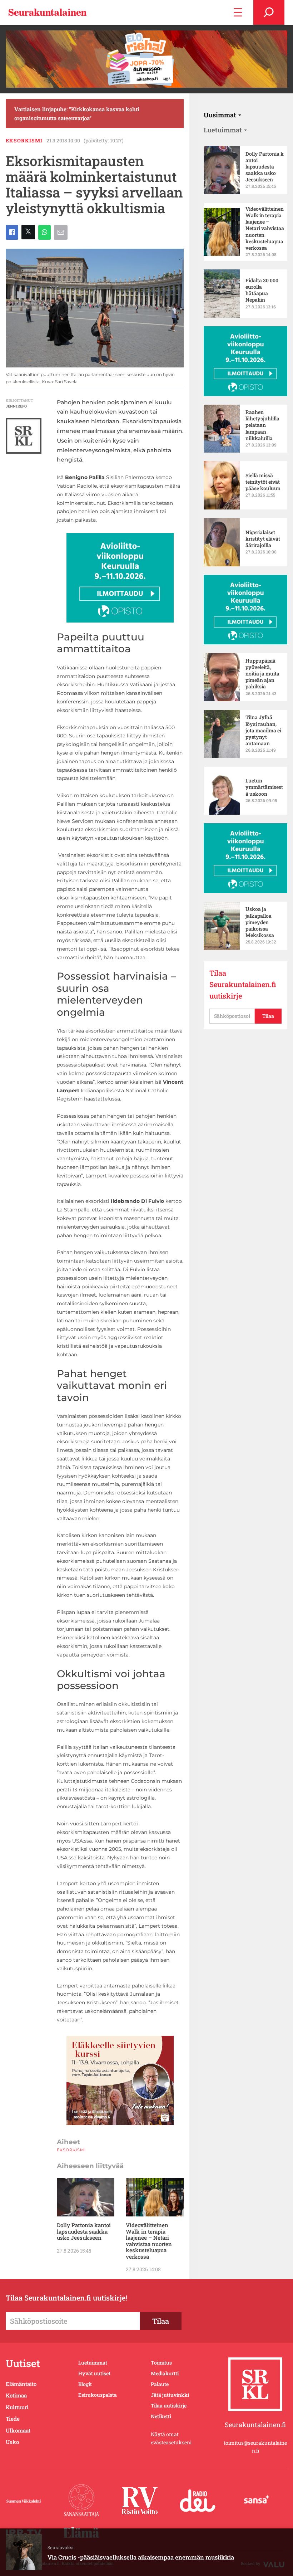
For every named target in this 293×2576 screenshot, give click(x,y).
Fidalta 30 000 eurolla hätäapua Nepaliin (262, 290)
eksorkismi (24, 140)
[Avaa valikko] (238, 12)
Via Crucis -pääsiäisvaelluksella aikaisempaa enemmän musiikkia (141, 2557)
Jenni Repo (16, 406)
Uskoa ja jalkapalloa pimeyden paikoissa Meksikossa (260, 922)
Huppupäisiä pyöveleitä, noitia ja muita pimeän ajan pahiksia (262, 674)
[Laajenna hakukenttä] (269, 12)
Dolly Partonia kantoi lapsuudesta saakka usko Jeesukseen (84, 2231)
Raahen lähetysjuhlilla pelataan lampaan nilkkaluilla (262, 425)
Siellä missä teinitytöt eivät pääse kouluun (263, 482)
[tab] (222, 115)
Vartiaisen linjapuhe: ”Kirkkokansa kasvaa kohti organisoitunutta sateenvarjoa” (77, 113)
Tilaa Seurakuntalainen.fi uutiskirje (243, 984)
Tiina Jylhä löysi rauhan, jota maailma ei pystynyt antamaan (263, 730)
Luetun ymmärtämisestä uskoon (264, 787)
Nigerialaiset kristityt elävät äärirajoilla (263, 539)
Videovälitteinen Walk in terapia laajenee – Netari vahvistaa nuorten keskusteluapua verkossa (149, 2241)
